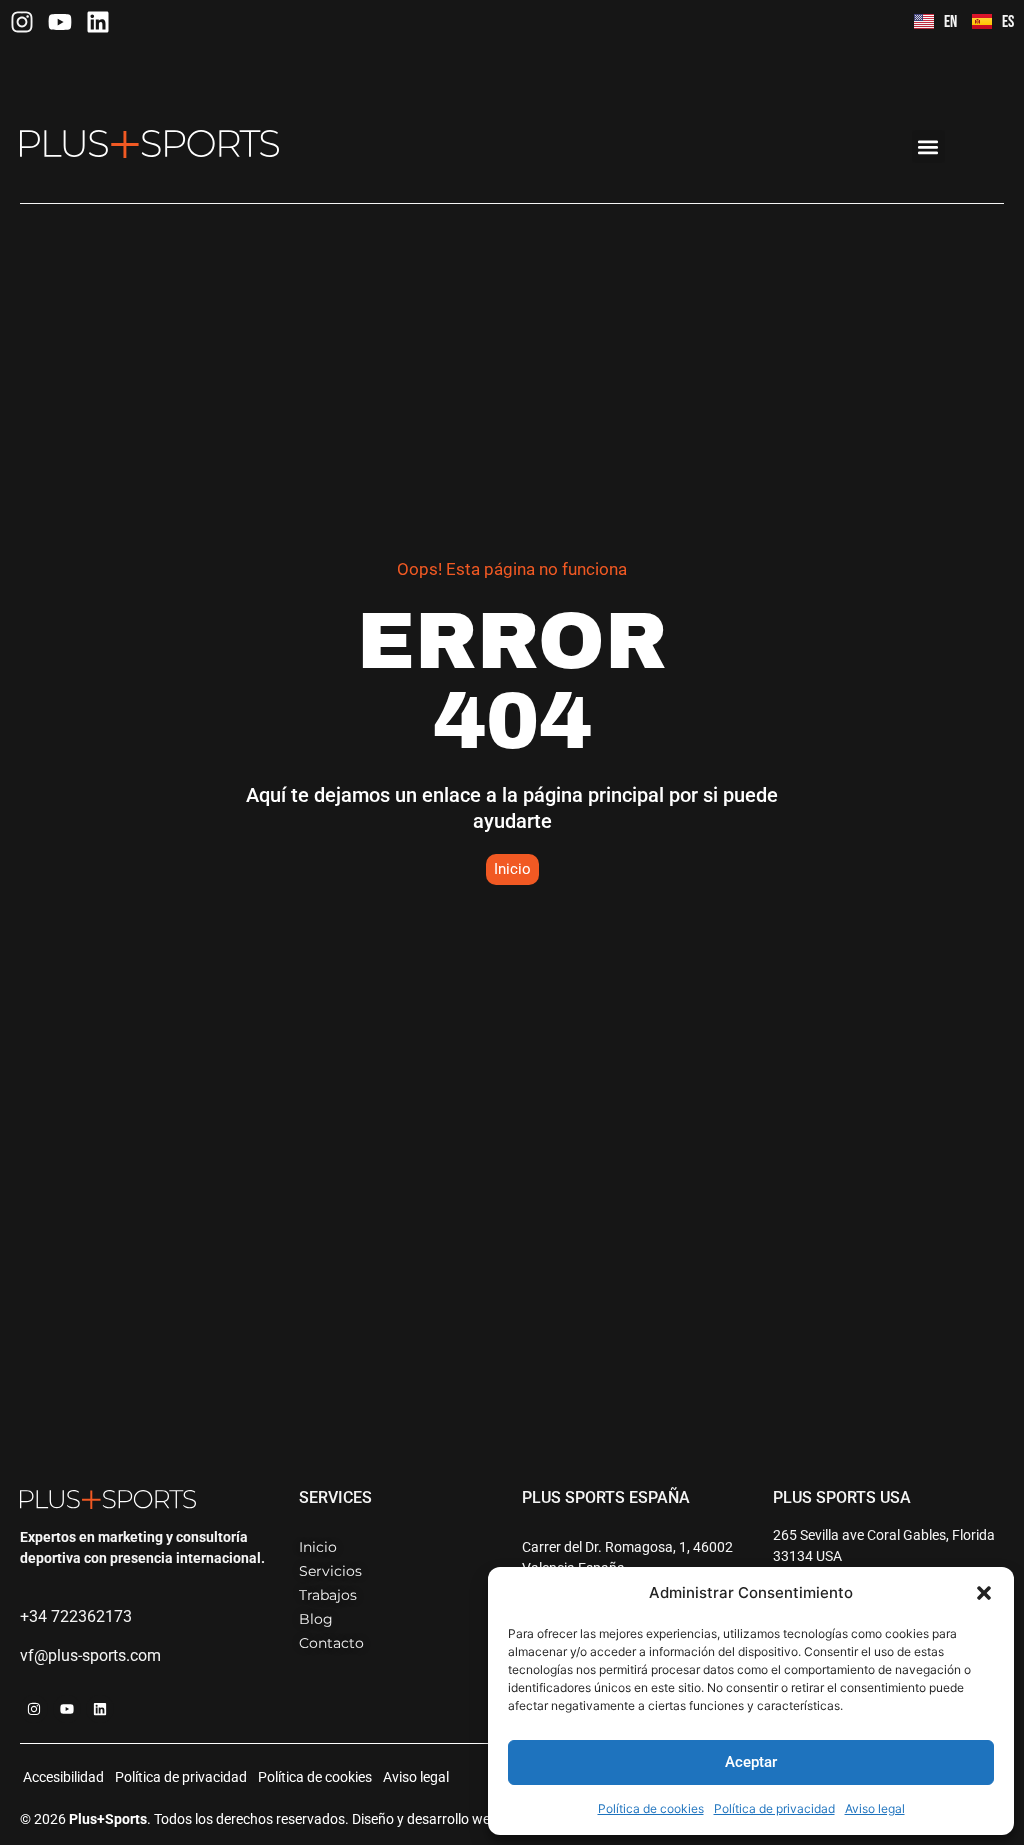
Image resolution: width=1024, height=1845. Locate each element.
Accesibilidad (63, 1777)
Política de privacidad (774, 1808)
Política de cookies (651, 1808)
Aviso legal (875, 1808)
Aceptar (751, 1762)
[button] (984, 1593)
